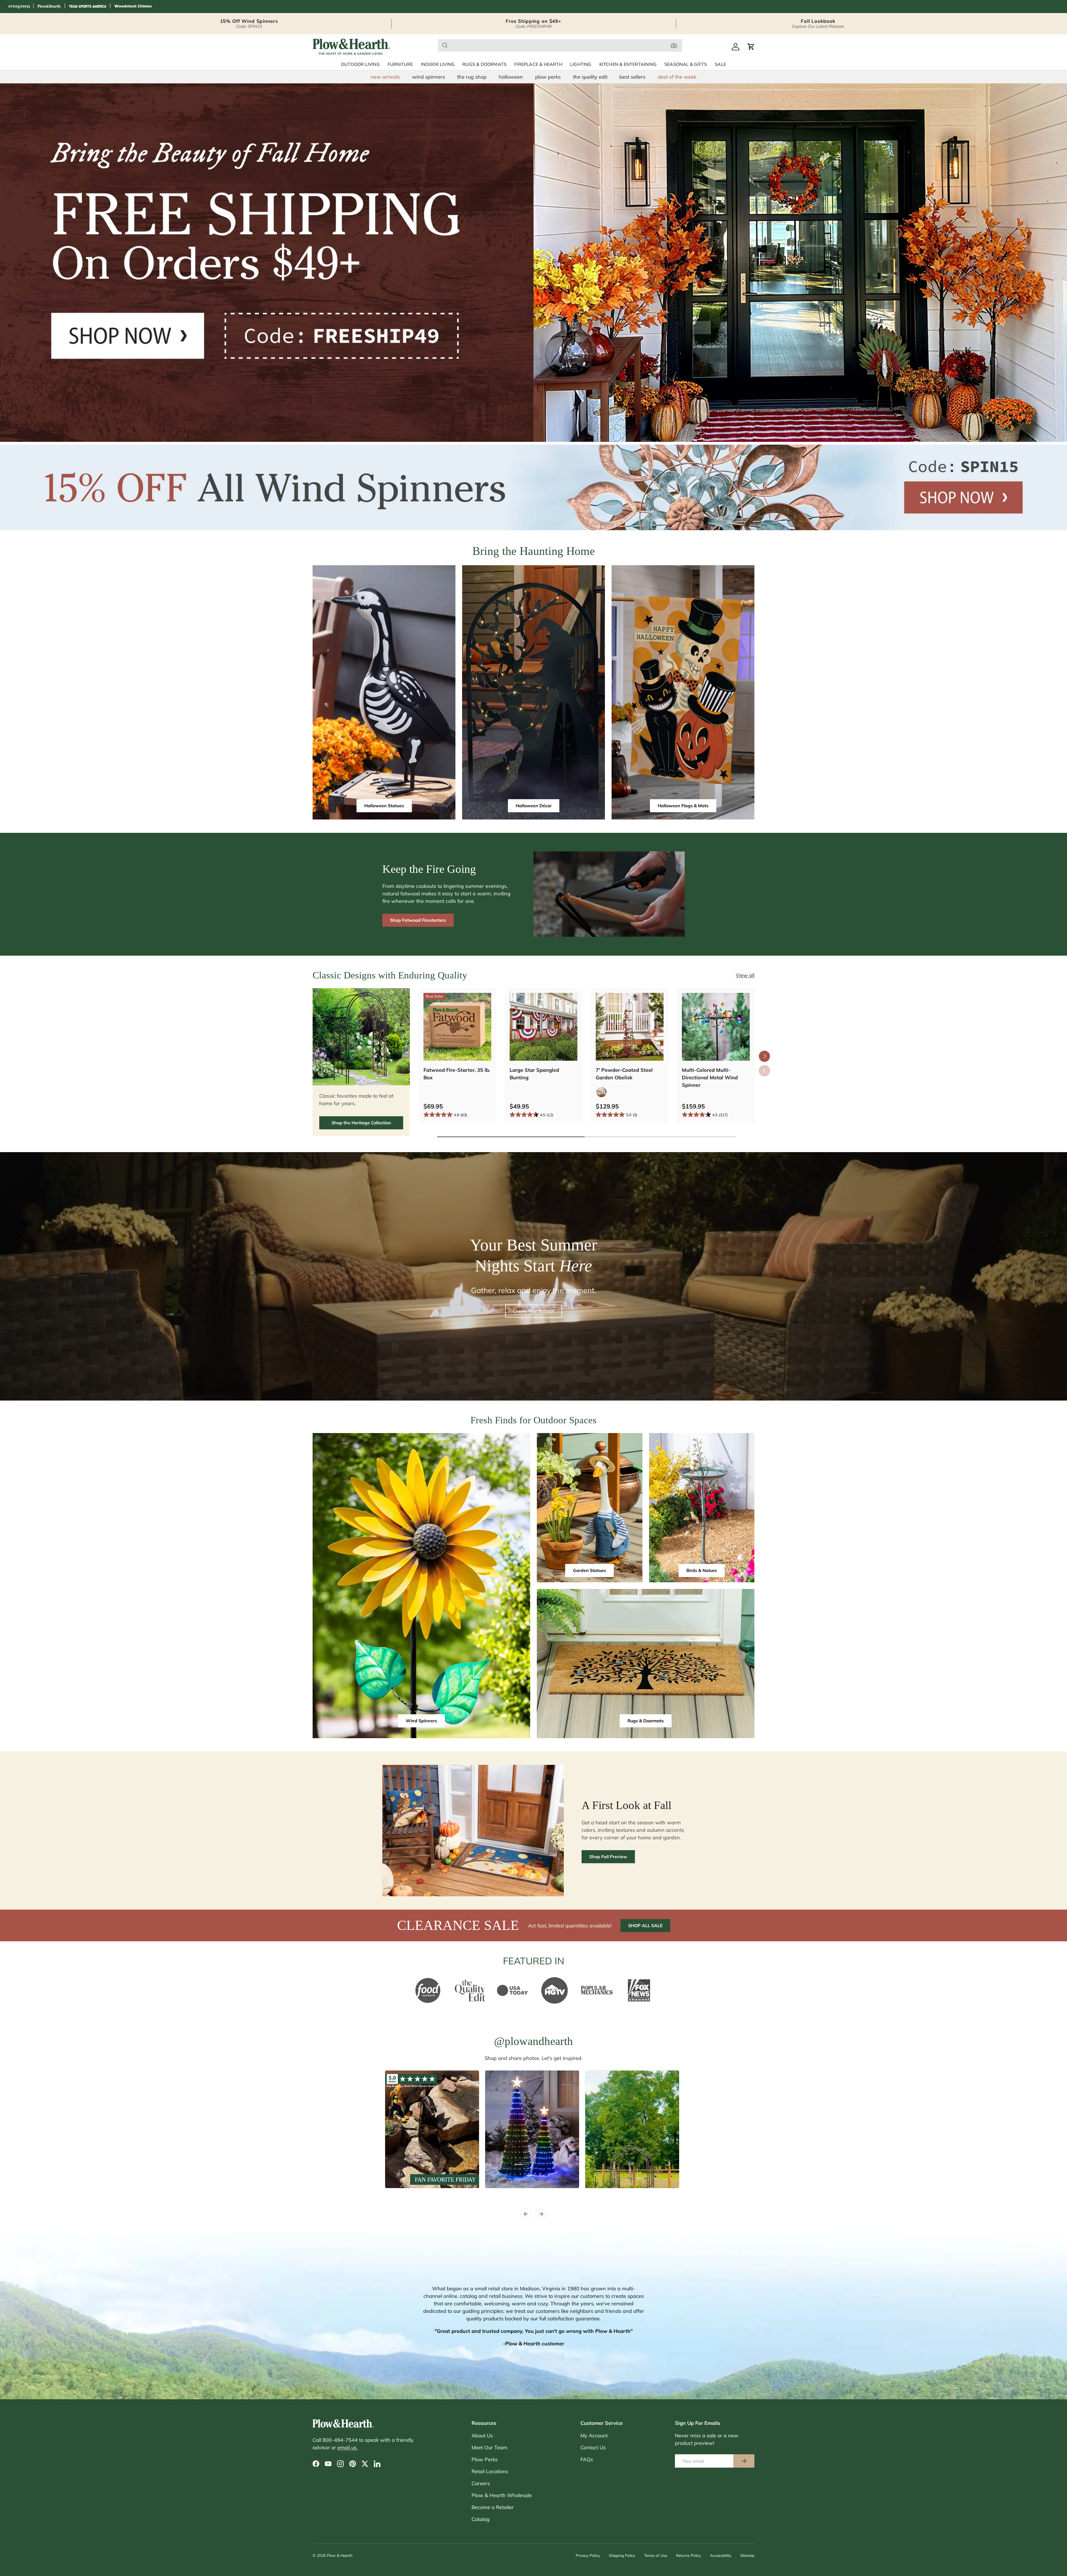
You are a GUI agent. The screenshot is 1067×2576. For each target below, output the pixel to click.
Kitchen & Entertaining (628, 64)
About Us (482, 2436)
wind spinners (429, 77)
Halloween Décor (534, 806)
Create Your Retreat (534, 1311)
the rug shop (472, 77)
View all (745, 975)
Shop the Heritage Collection (361, 1123)
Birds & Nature (702, 1570)
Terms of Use (656, 2555)
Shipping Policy (622, 2555)
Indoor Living (438, 64)
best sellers (632, 77)
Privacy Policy (588, 2555)
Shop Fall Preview (608, 1857)
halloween (511, 77)
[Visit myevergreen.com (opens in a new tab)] (19, 7)
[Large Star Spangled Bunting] (544, 1027)
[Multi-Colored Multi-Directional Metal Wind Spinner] (716, 1027)
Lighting (581, 64)
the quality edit (590, 77)
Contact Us (593, 2447)
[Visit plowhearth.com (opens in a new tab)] (49, 7)
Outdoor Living (360, 64)
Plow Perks (485, 2459)
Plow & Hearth (340, 2555)
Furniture (400, 64)
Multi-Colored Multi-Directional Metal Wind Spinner (710, 1078)
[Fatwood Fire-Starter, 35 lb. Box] (457, 1027)
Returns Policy (689, 2555)
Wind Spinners (421, 1721)
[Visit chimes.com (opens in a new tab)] (133, 7)
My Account (594, 2436)
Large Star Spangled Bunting (534, 1074)
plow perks (548, 77)
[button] (751, 47)
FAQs (587, 2459)
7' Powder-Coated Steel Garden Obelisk (624, 1074)
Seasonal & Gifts (686, 64)
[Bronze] (602, 1092)
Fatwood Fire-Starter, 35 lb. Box (457, 1074)
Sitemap (747, 2555)
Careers (481, 2483)
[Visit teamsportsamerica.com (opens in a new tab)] (88, 7)
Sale (720, 64)
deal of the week (677, 77)
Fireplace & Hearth (538, 64)
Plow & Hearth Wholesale (502, 2495)
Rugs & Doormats (484, 64)
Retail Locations (490, 2471)
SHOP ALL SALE (645, 1925)
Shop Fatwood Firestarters (418, 920)
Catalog (481, 2519)
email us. (347, 2447)
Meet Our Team (489, 2447)
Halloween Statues (384, 806)
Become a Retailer (493, 2507)
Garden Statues (589, 1570)
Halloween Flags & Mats (683, 806)
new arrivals (385, 77)
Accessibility (721, 2555)
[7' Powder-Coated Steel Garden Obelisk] (630, 1027)
